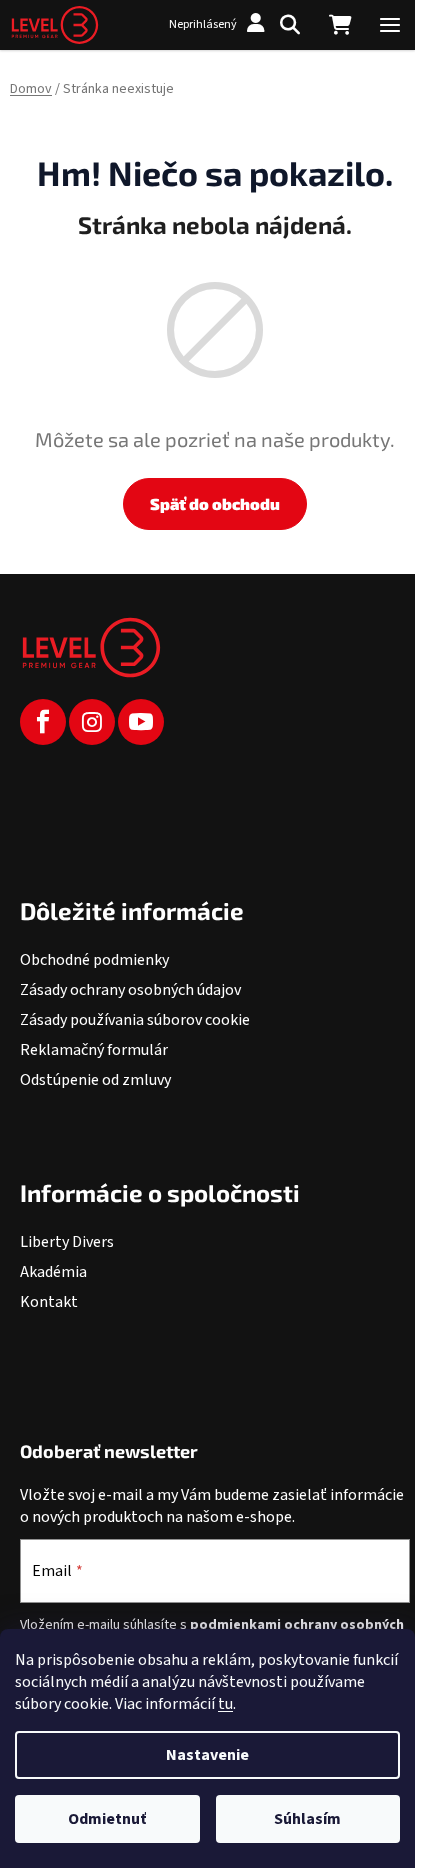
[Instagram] (92, 722)
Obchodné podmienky (94, 960)
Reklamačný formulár (94, 1050)
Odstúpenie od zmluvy (95, 1080)
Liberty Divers (67, 1242)
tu (225, 1704)
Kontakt (49, 1302)
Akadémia (53, 1272)
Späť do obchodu (215, 503)
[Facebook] (43, 722)
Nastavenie (207, 1755)
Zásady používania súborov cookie (135, 1020)
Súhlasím (307, 1819)
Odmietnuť (107, 1819)
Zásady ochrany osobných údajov (130, 990)
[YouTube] (141, 722)
